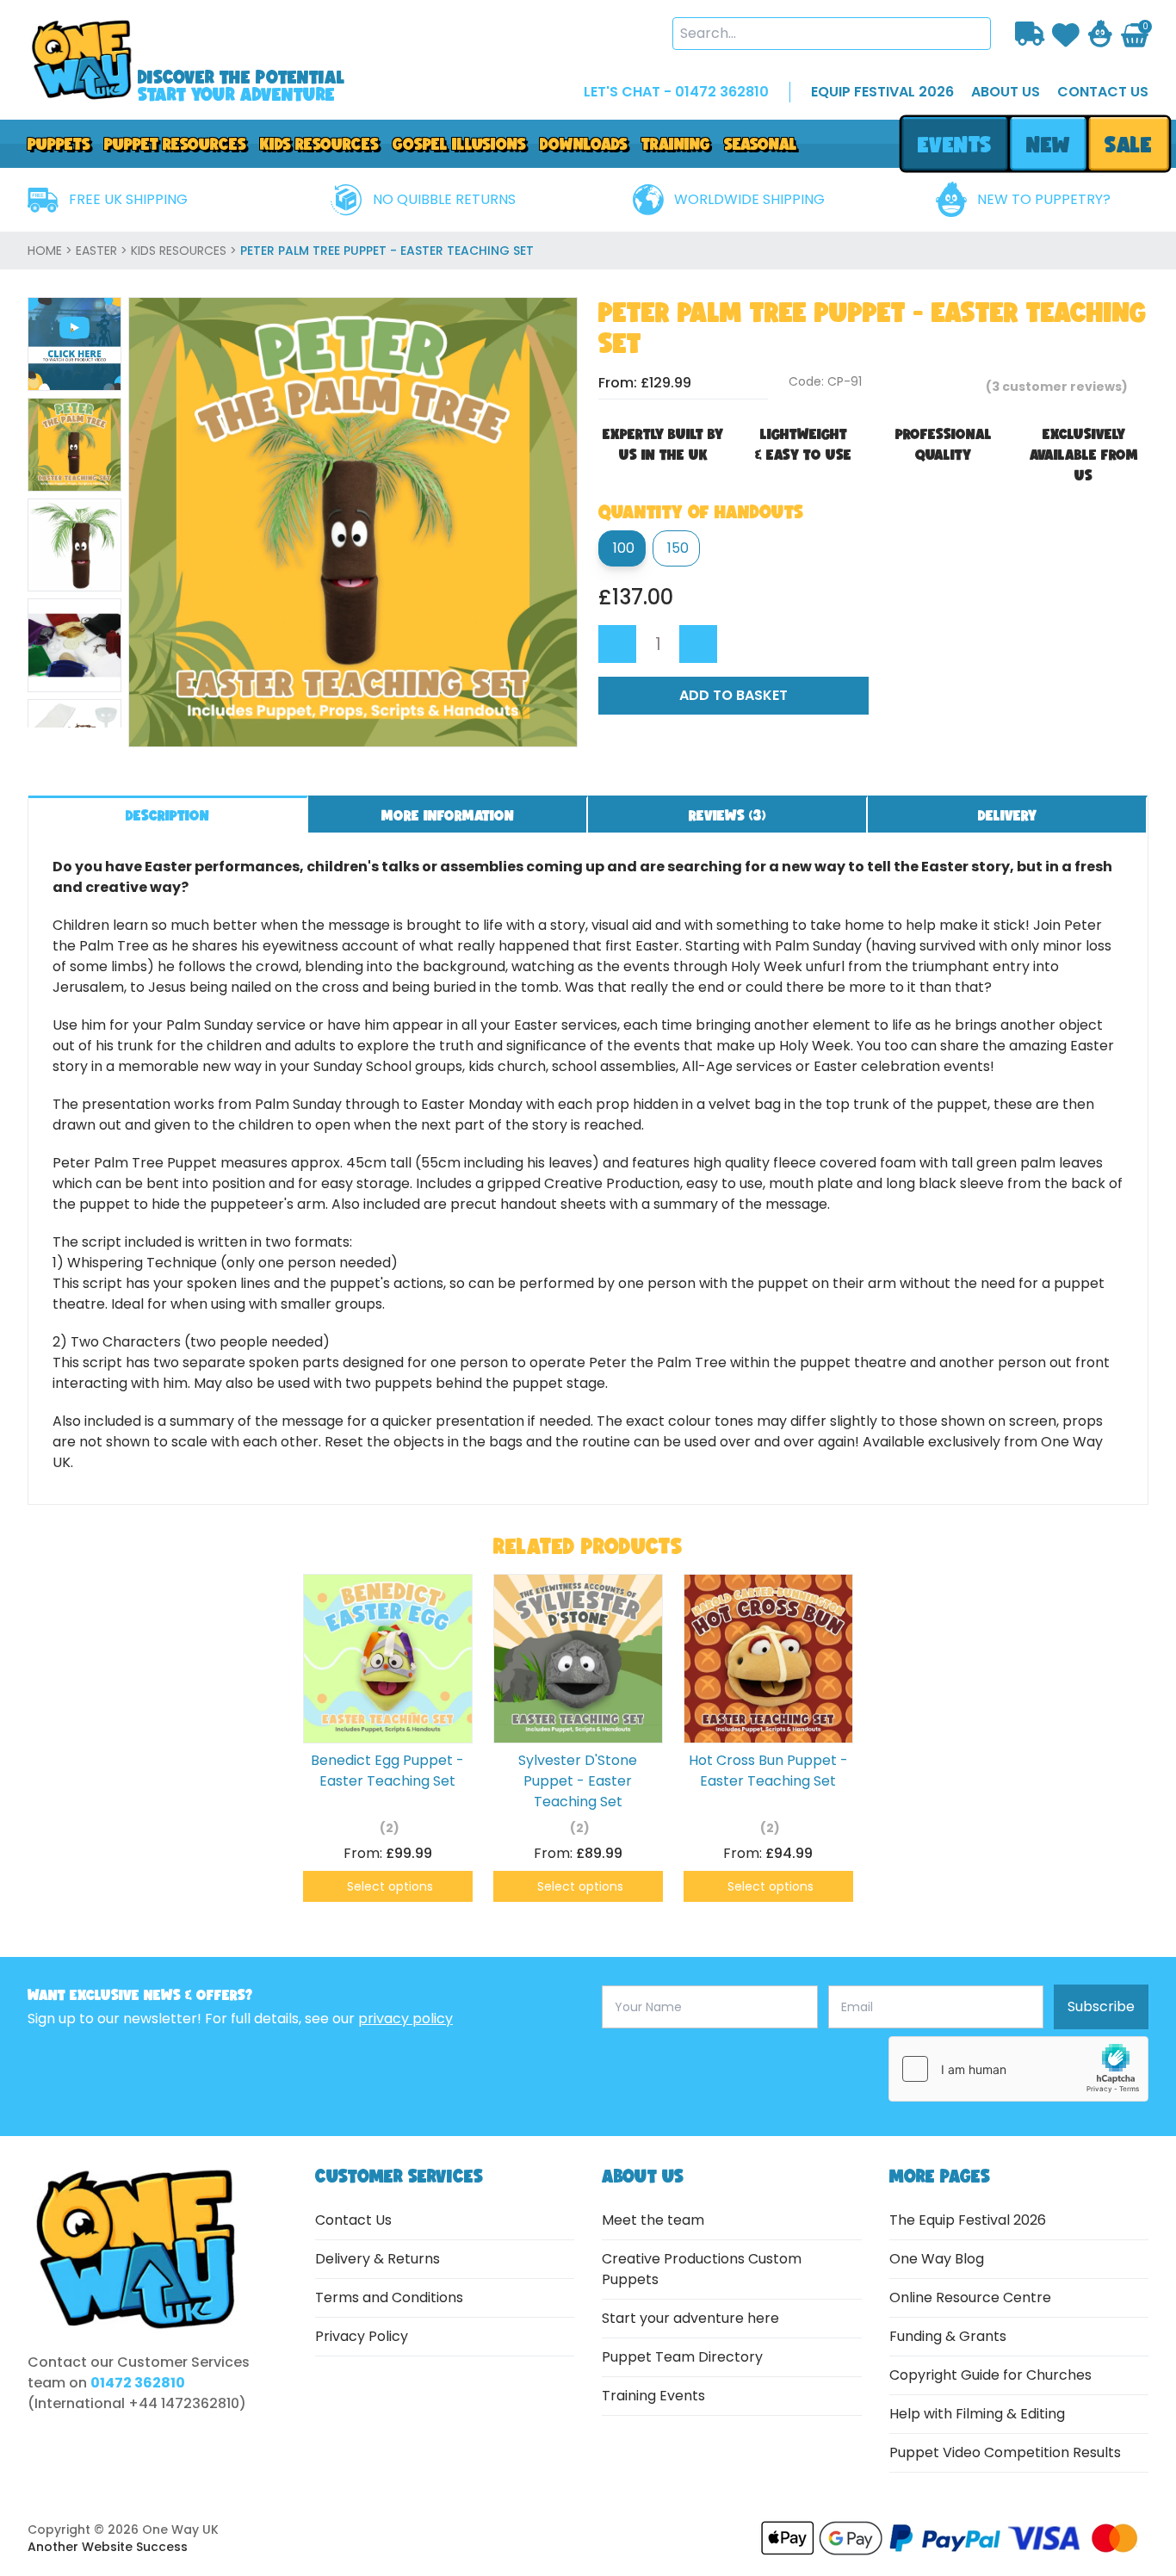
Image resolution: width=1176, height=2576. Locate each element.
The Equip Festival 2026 (968, 2220)
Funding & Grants (948, 2336)
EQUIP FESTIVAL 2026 (882, 92)
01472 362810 (138, 2383)
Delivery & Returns (378, 2259)
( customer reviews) (1057, 387)
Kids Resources (319, 144)
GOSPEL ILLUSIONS (459, 144)
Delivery (1007, 815)
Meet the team (653, 2220)
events (954, 144)
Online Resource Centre (970, 2297)
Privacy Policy (362, 2336)
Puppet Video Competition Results (1005, 2452)
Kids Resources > (186, 251)
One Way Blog (937, 2259)
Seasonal (761, 144)
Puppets (59, 144)
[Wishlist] (1066, 33)
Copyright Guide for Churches (990, 2375)
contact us (1103, 92)
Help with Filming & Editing (977, 2414)
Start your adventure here (690, 2318)
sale (1129, 144)
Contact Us (353, 2220)
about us (1006, 92)
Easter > (103, 251)
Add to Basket (733, 695)
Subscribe (1101, 2006)
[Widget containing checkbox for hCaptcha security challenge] (1018, 2069)
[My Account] (1100, 34)
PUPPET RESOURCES (175, 144)
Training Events (653, 2396)
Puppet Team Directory (682, 2357)
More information (448, 815)
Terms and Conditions (389, 2297)
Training (676, 144)
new (1048, 144)
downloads (584, 144)
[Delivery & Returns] (1030, 34)
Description (167, 815)
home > (52, 251)
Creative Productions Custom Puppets (702, 2269)
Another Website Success (108, 2547)
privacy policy (405, 2019)
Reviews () (727, 815)
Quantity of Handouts (701, 511)
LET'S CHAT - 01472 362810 (676, 92)
